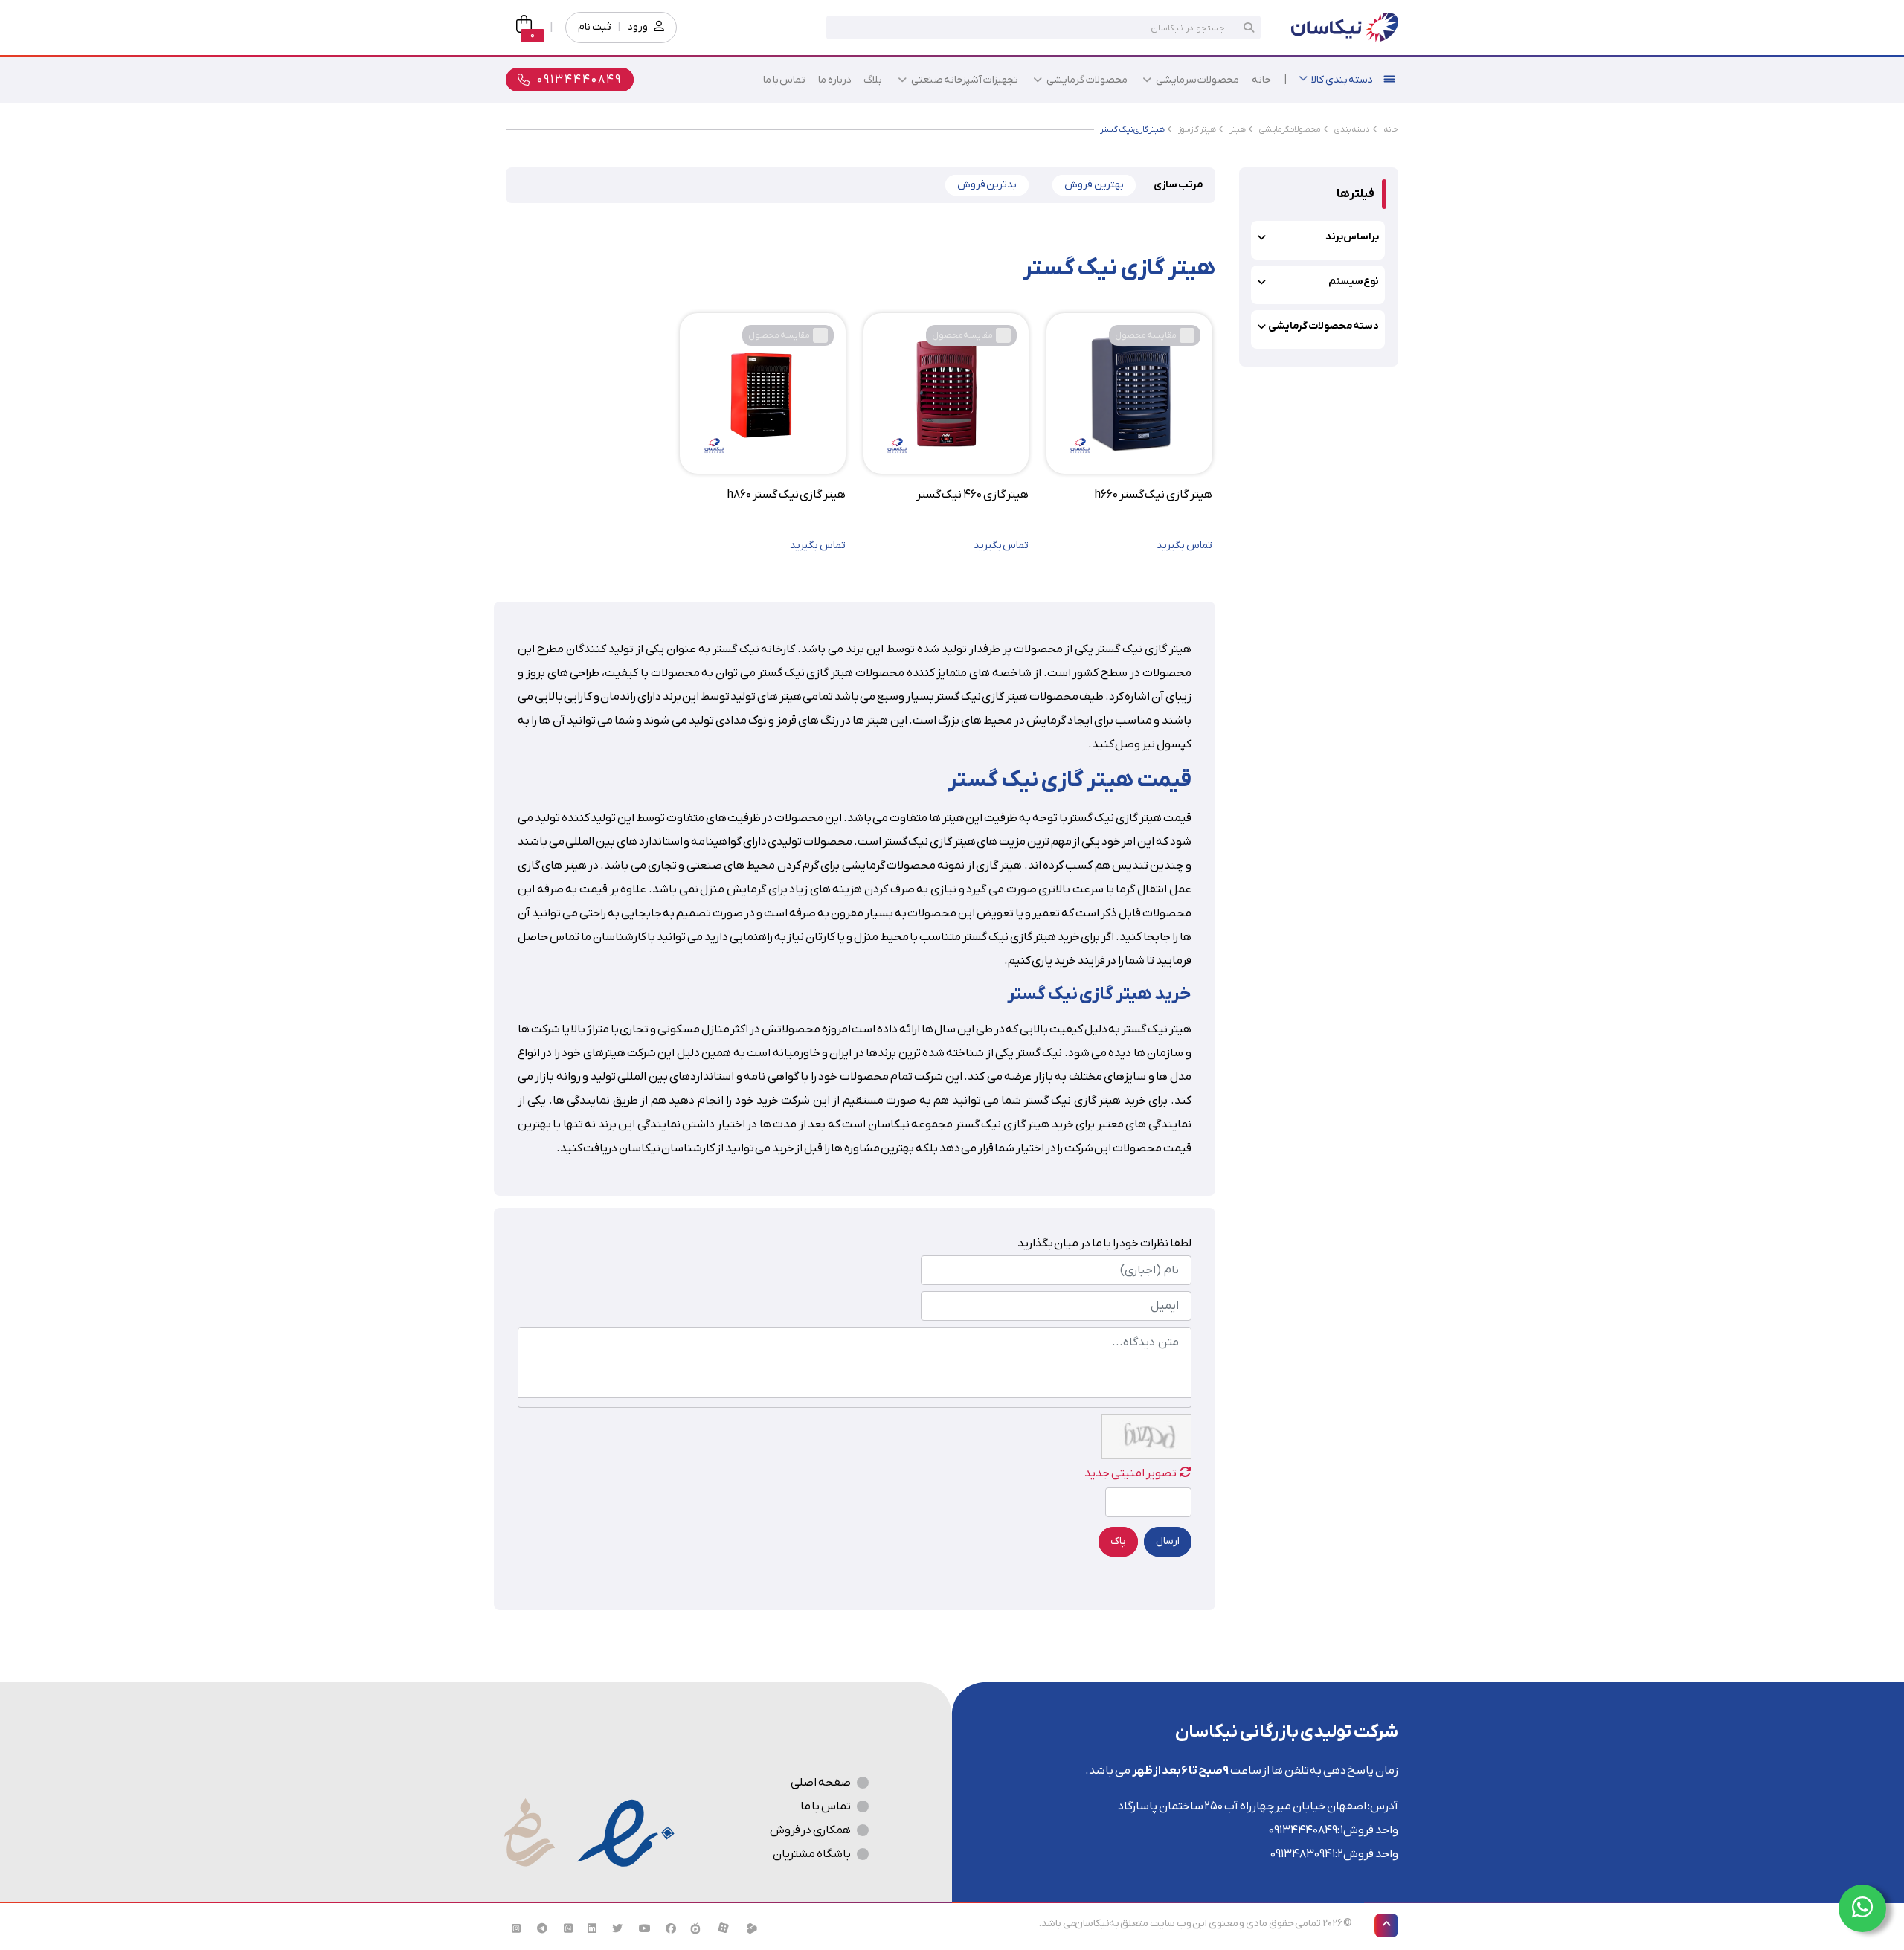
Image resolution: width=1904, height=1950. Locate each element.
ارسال (1168, 1541)
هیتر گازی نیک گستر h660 (1153, 495)
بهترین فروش (1094, 185)
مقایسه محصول (1146, 335)
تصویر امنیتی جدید (1130, 1473)
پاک (1118, 1541)
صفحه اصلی (821, 1783)
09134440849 (1303, 1830)
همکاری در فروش (810, 1830)
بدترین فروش (987, 185)
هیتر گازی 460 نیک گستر (972, 495)
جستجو (1249, 28)
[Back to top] (1386, 1925)
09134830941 (1303, 1854)
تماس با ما (826, 1806)
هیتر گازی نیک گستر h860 (786, 495)
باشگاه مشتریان (812, 1854)
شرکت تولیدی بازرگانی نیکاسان (1287, 1732)
